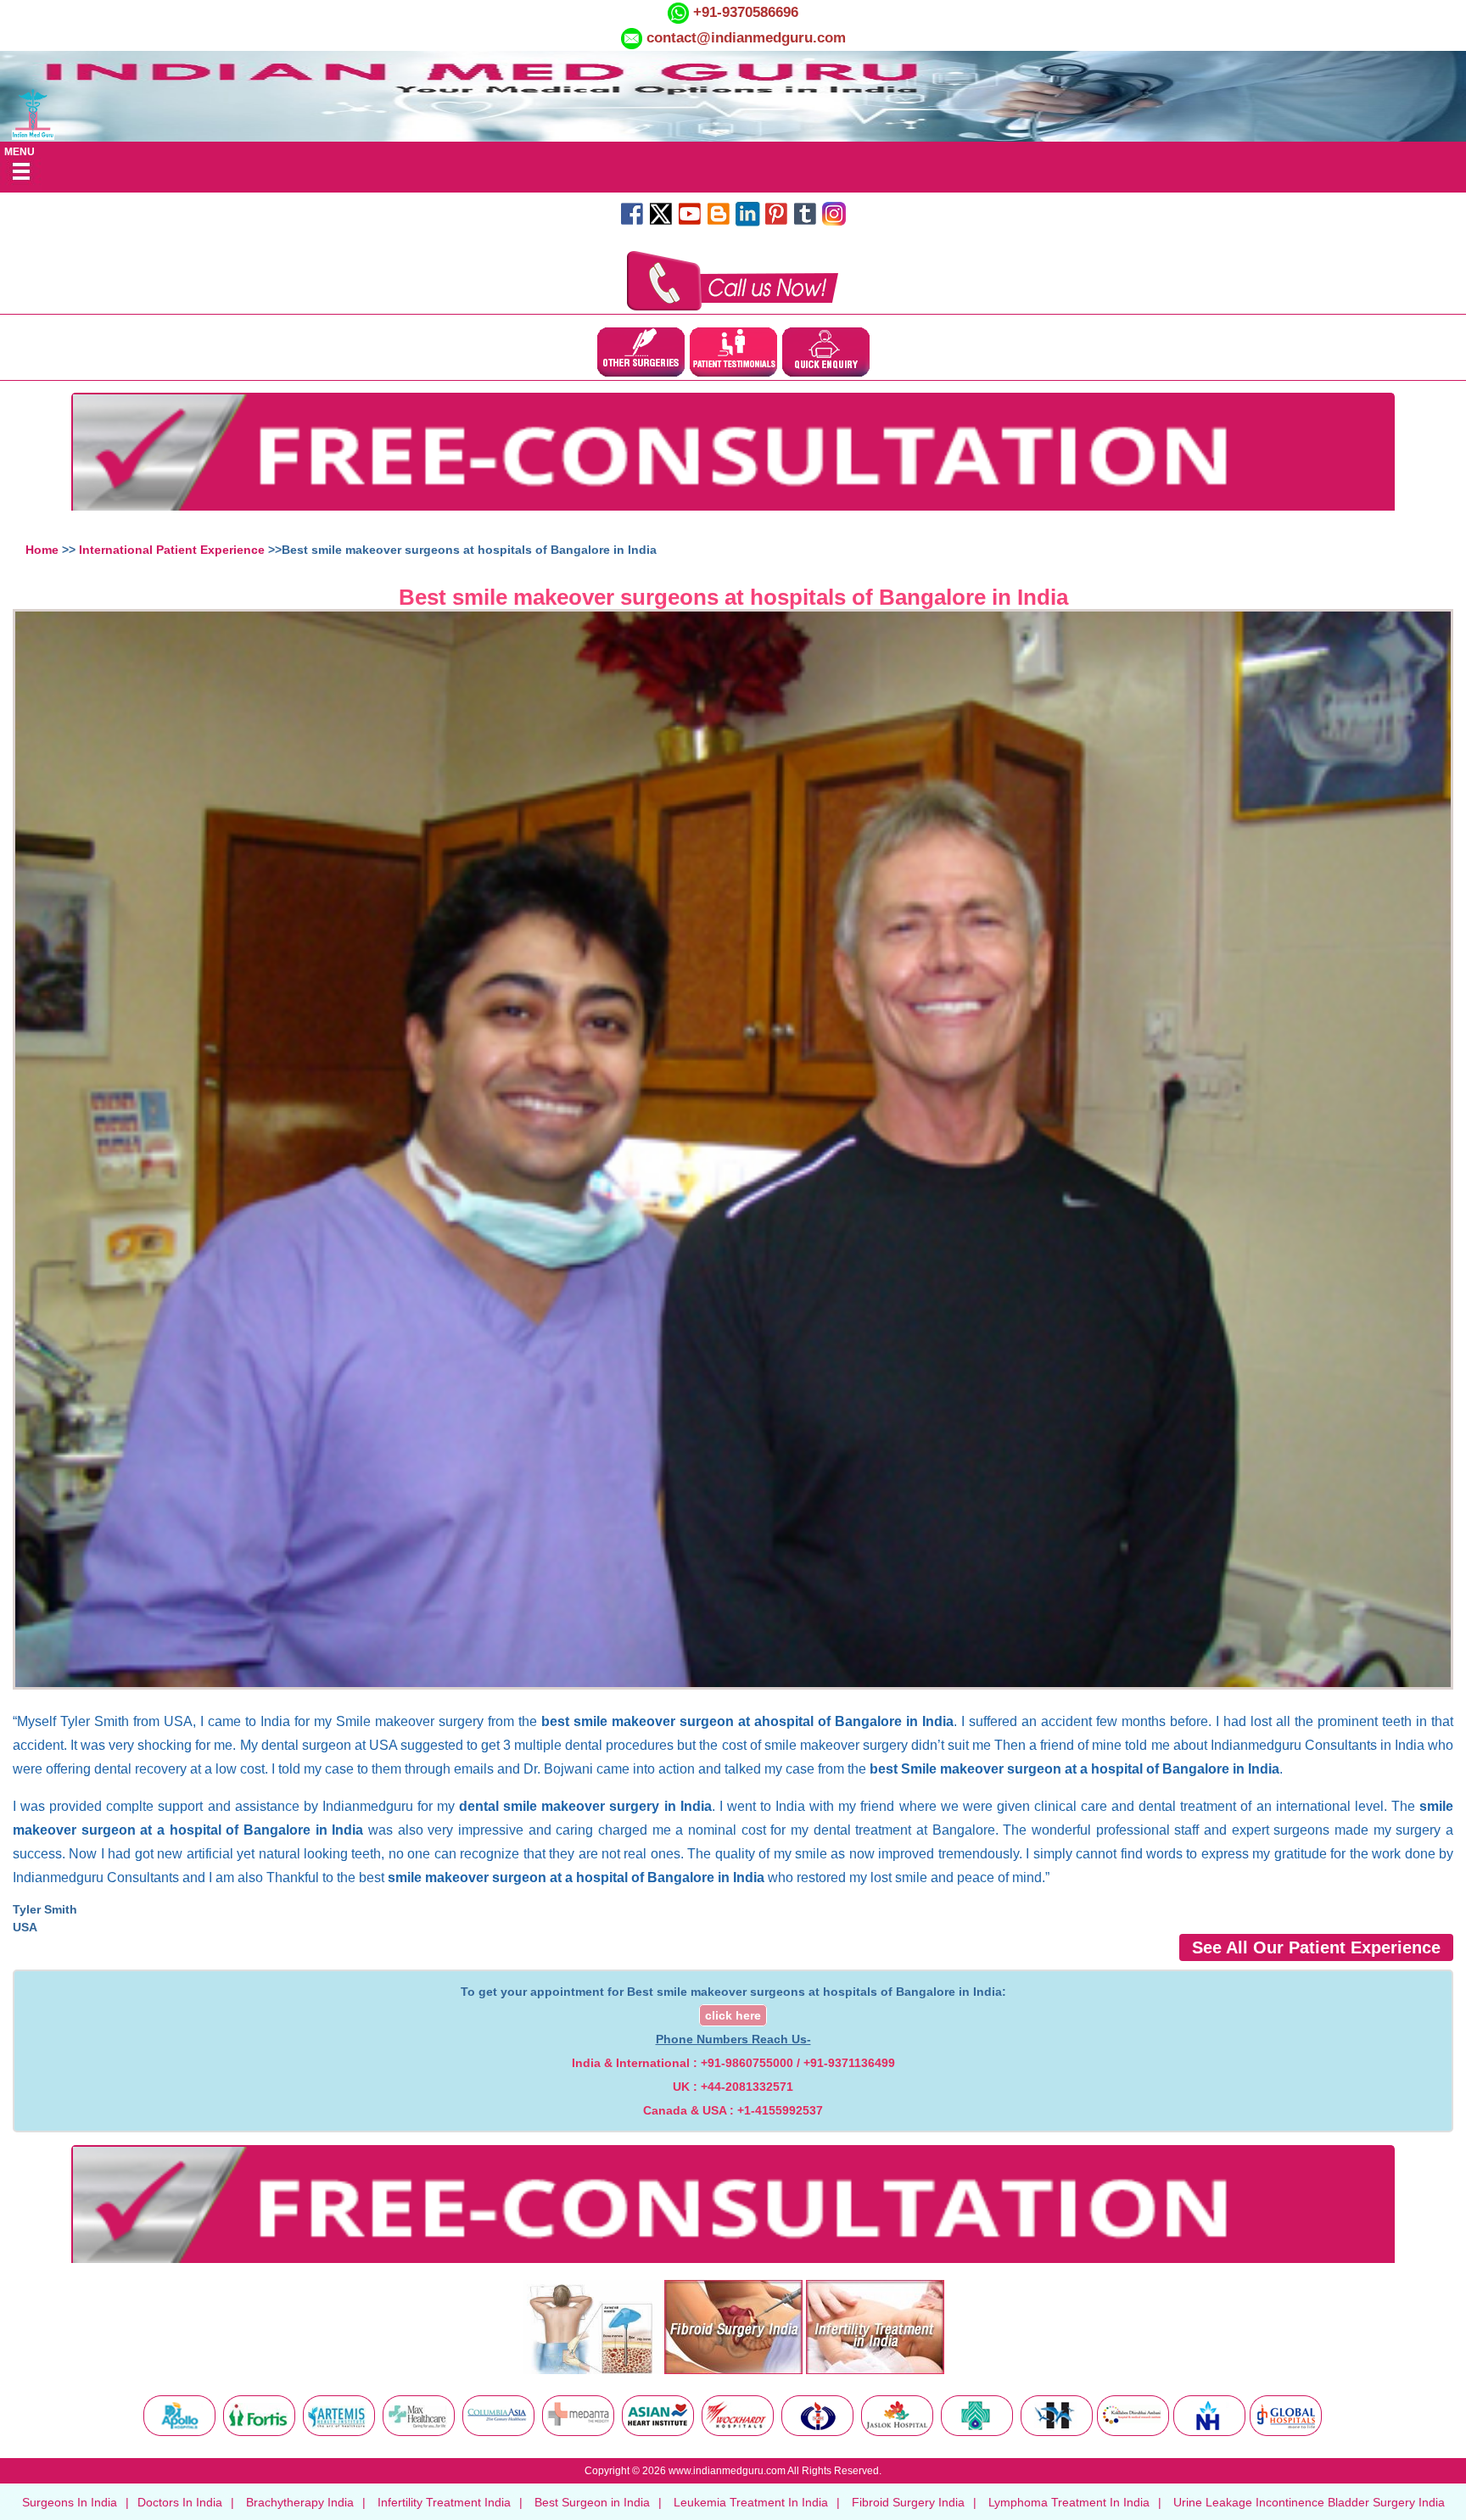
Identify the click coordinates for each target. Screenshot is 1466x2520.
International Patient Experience (172, 550)
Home (42, 550)
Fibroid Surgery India (908, 2502)
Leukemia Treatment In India (751, 2502)
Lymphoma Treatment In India (1069, 2502)
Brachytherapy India (300, 2502)
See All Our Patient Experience (1316, 1947)
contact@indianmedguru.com (746, 38)
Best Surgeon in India (592, 2502)
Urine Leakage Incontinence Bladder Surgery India (1309, 2502)
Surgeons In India (70, 2502)
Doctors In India (180, 2502)
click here (733, 2015)
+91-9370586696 (744, 12)
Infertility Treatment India (444, 2502)
